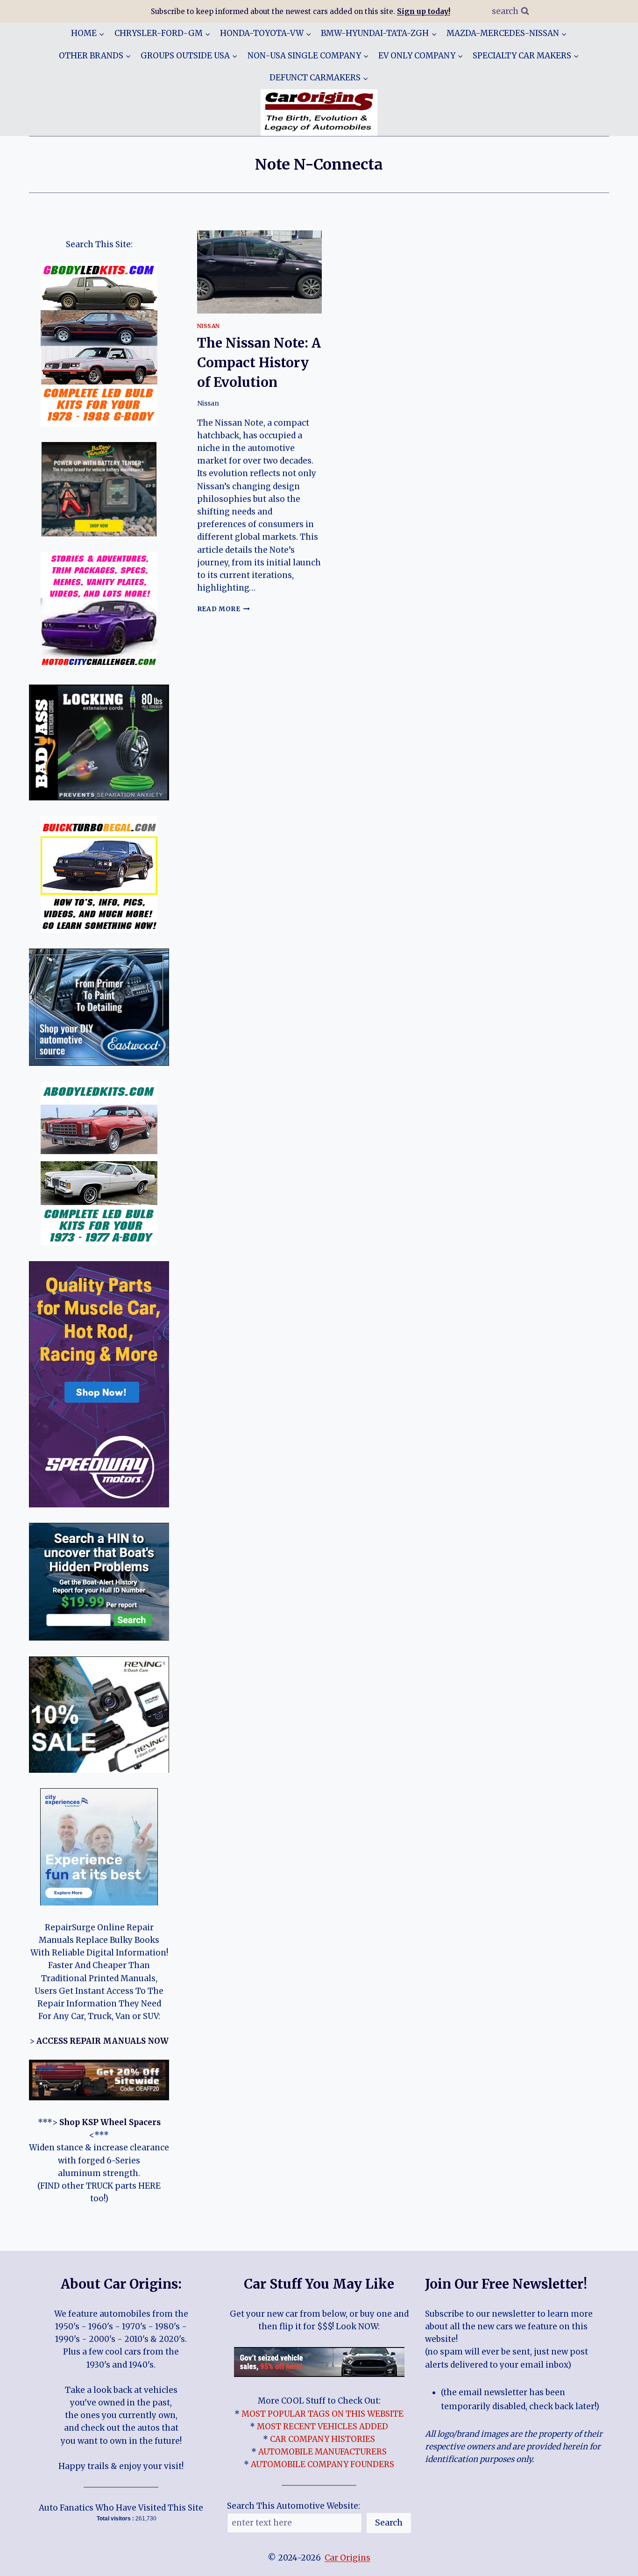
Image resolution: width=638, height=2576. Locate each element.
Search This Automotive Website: (294, 2506)
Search (389, 2522)
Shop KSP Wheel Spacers (110, 2122)
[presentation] (260, 272)
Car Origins (347, 2558)
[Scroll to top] (614, 2562)
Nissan (209, 326)
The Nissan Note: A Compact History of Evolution (259, 363)
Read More (224, 609)
